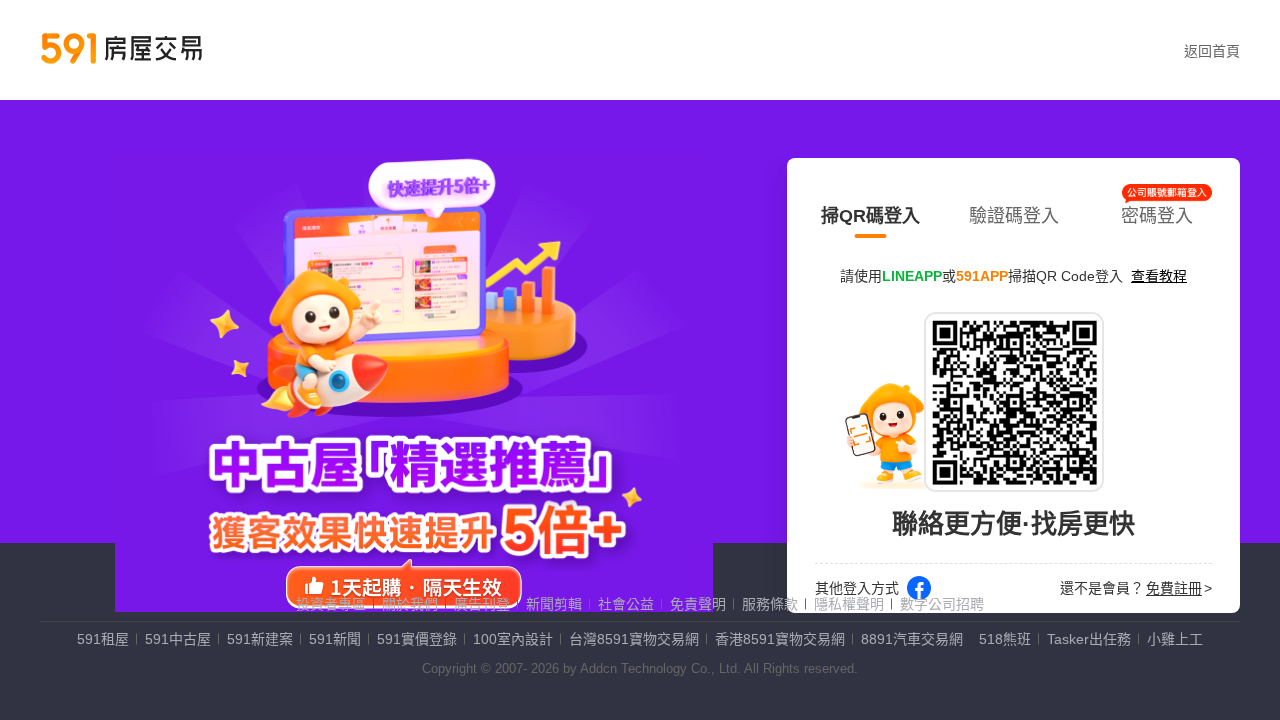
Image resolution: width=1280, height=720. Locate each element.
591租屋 (103, 639)
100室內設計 (513, 639)
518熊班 (1005, 639)
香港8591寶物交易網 (780, 639)
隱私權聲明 (849, 604)
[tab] (870, 212)
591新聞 (335, 639)
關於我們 (410, 604)
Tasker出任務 (1089, 639)
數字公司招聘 (942, 604)
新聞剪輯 (554, 604)
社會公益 (626, 604)
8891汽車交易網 (912, 639)
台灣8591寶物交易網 (634, 639)
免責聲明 (698, 604)
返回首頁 (1212, 51)
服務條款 (770, 604)
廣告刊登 (482, 604)
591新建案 (260, 639)
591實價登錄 (417, 639)
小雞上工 (1175, 639)
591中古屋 (178, 639)
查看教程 (1159, 276)
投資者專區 (331, 604)
